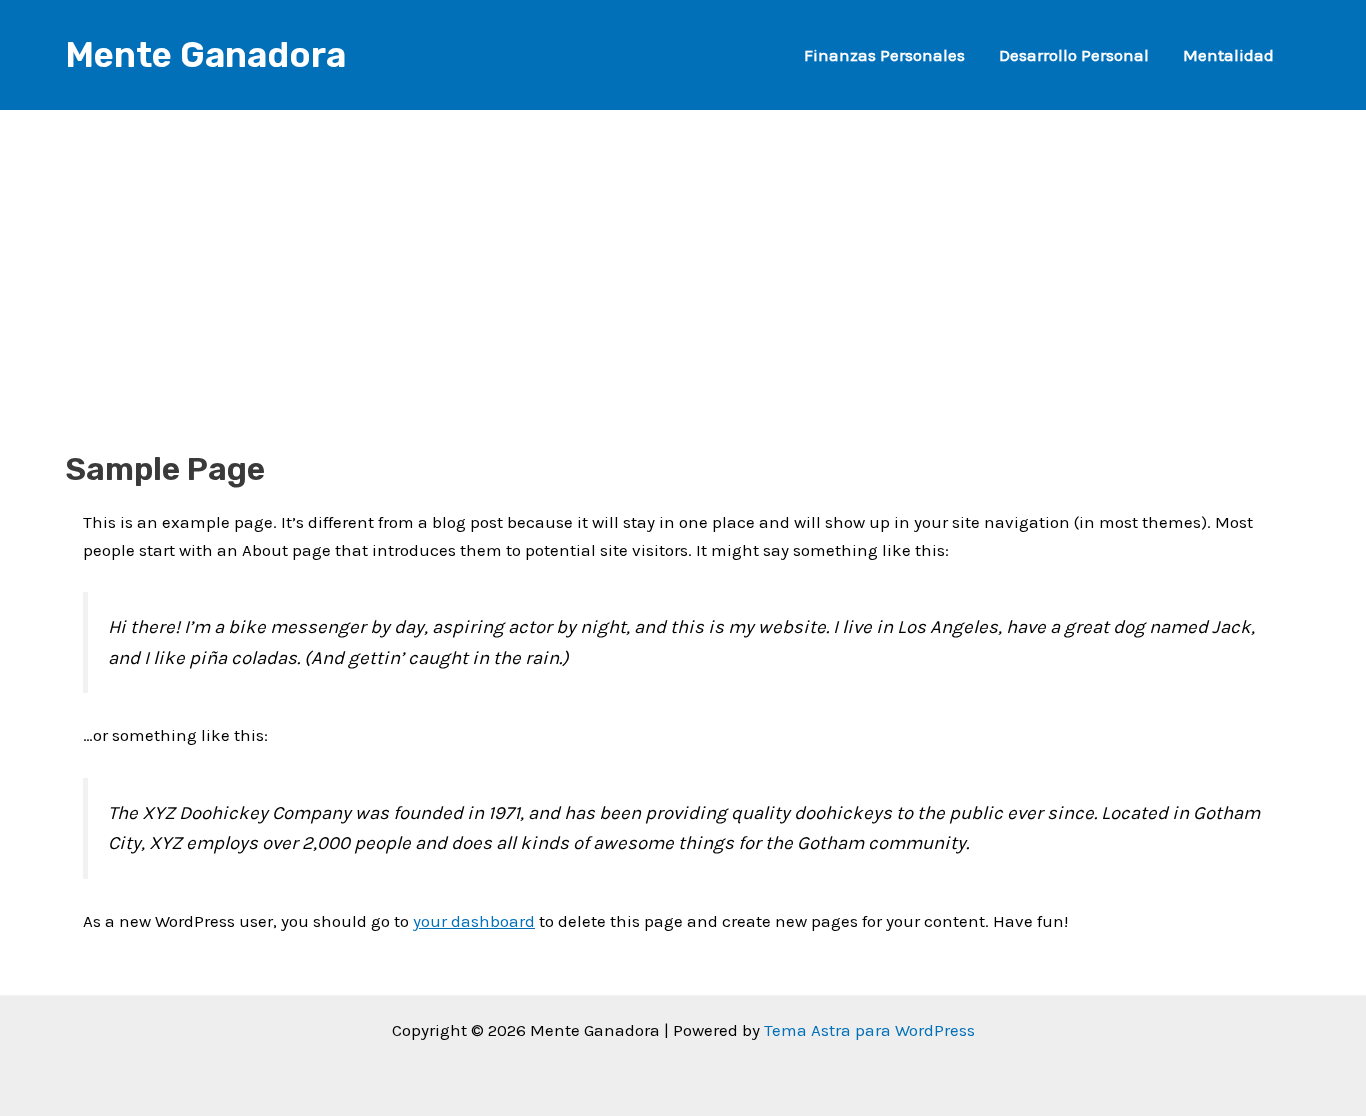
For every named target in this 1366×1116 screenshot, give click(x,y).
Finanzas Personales (884, 55)
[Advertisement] (683, 250)
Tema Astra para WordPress (869, 1030)
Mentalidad (1228, 55)
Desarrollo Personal (1074, 55)
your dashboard (474, 921)
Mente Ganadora (205, 55)
